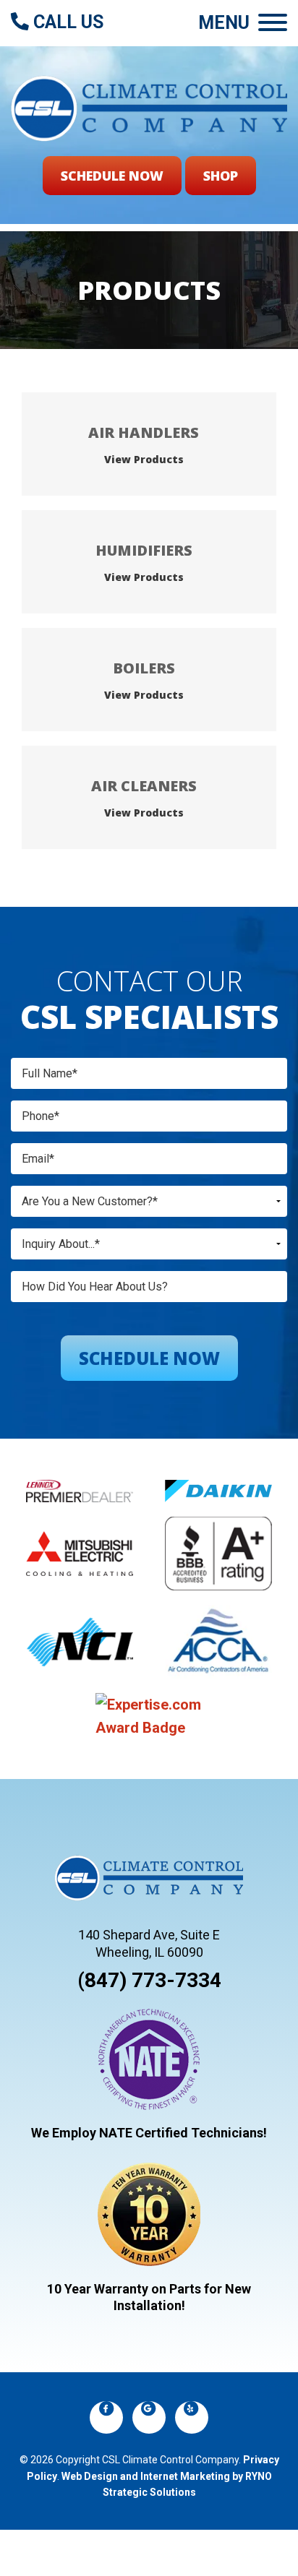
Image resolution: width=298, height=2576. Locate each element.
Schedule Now (112, 176)
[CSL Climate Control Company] (149, 107)
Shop (221, 176)
